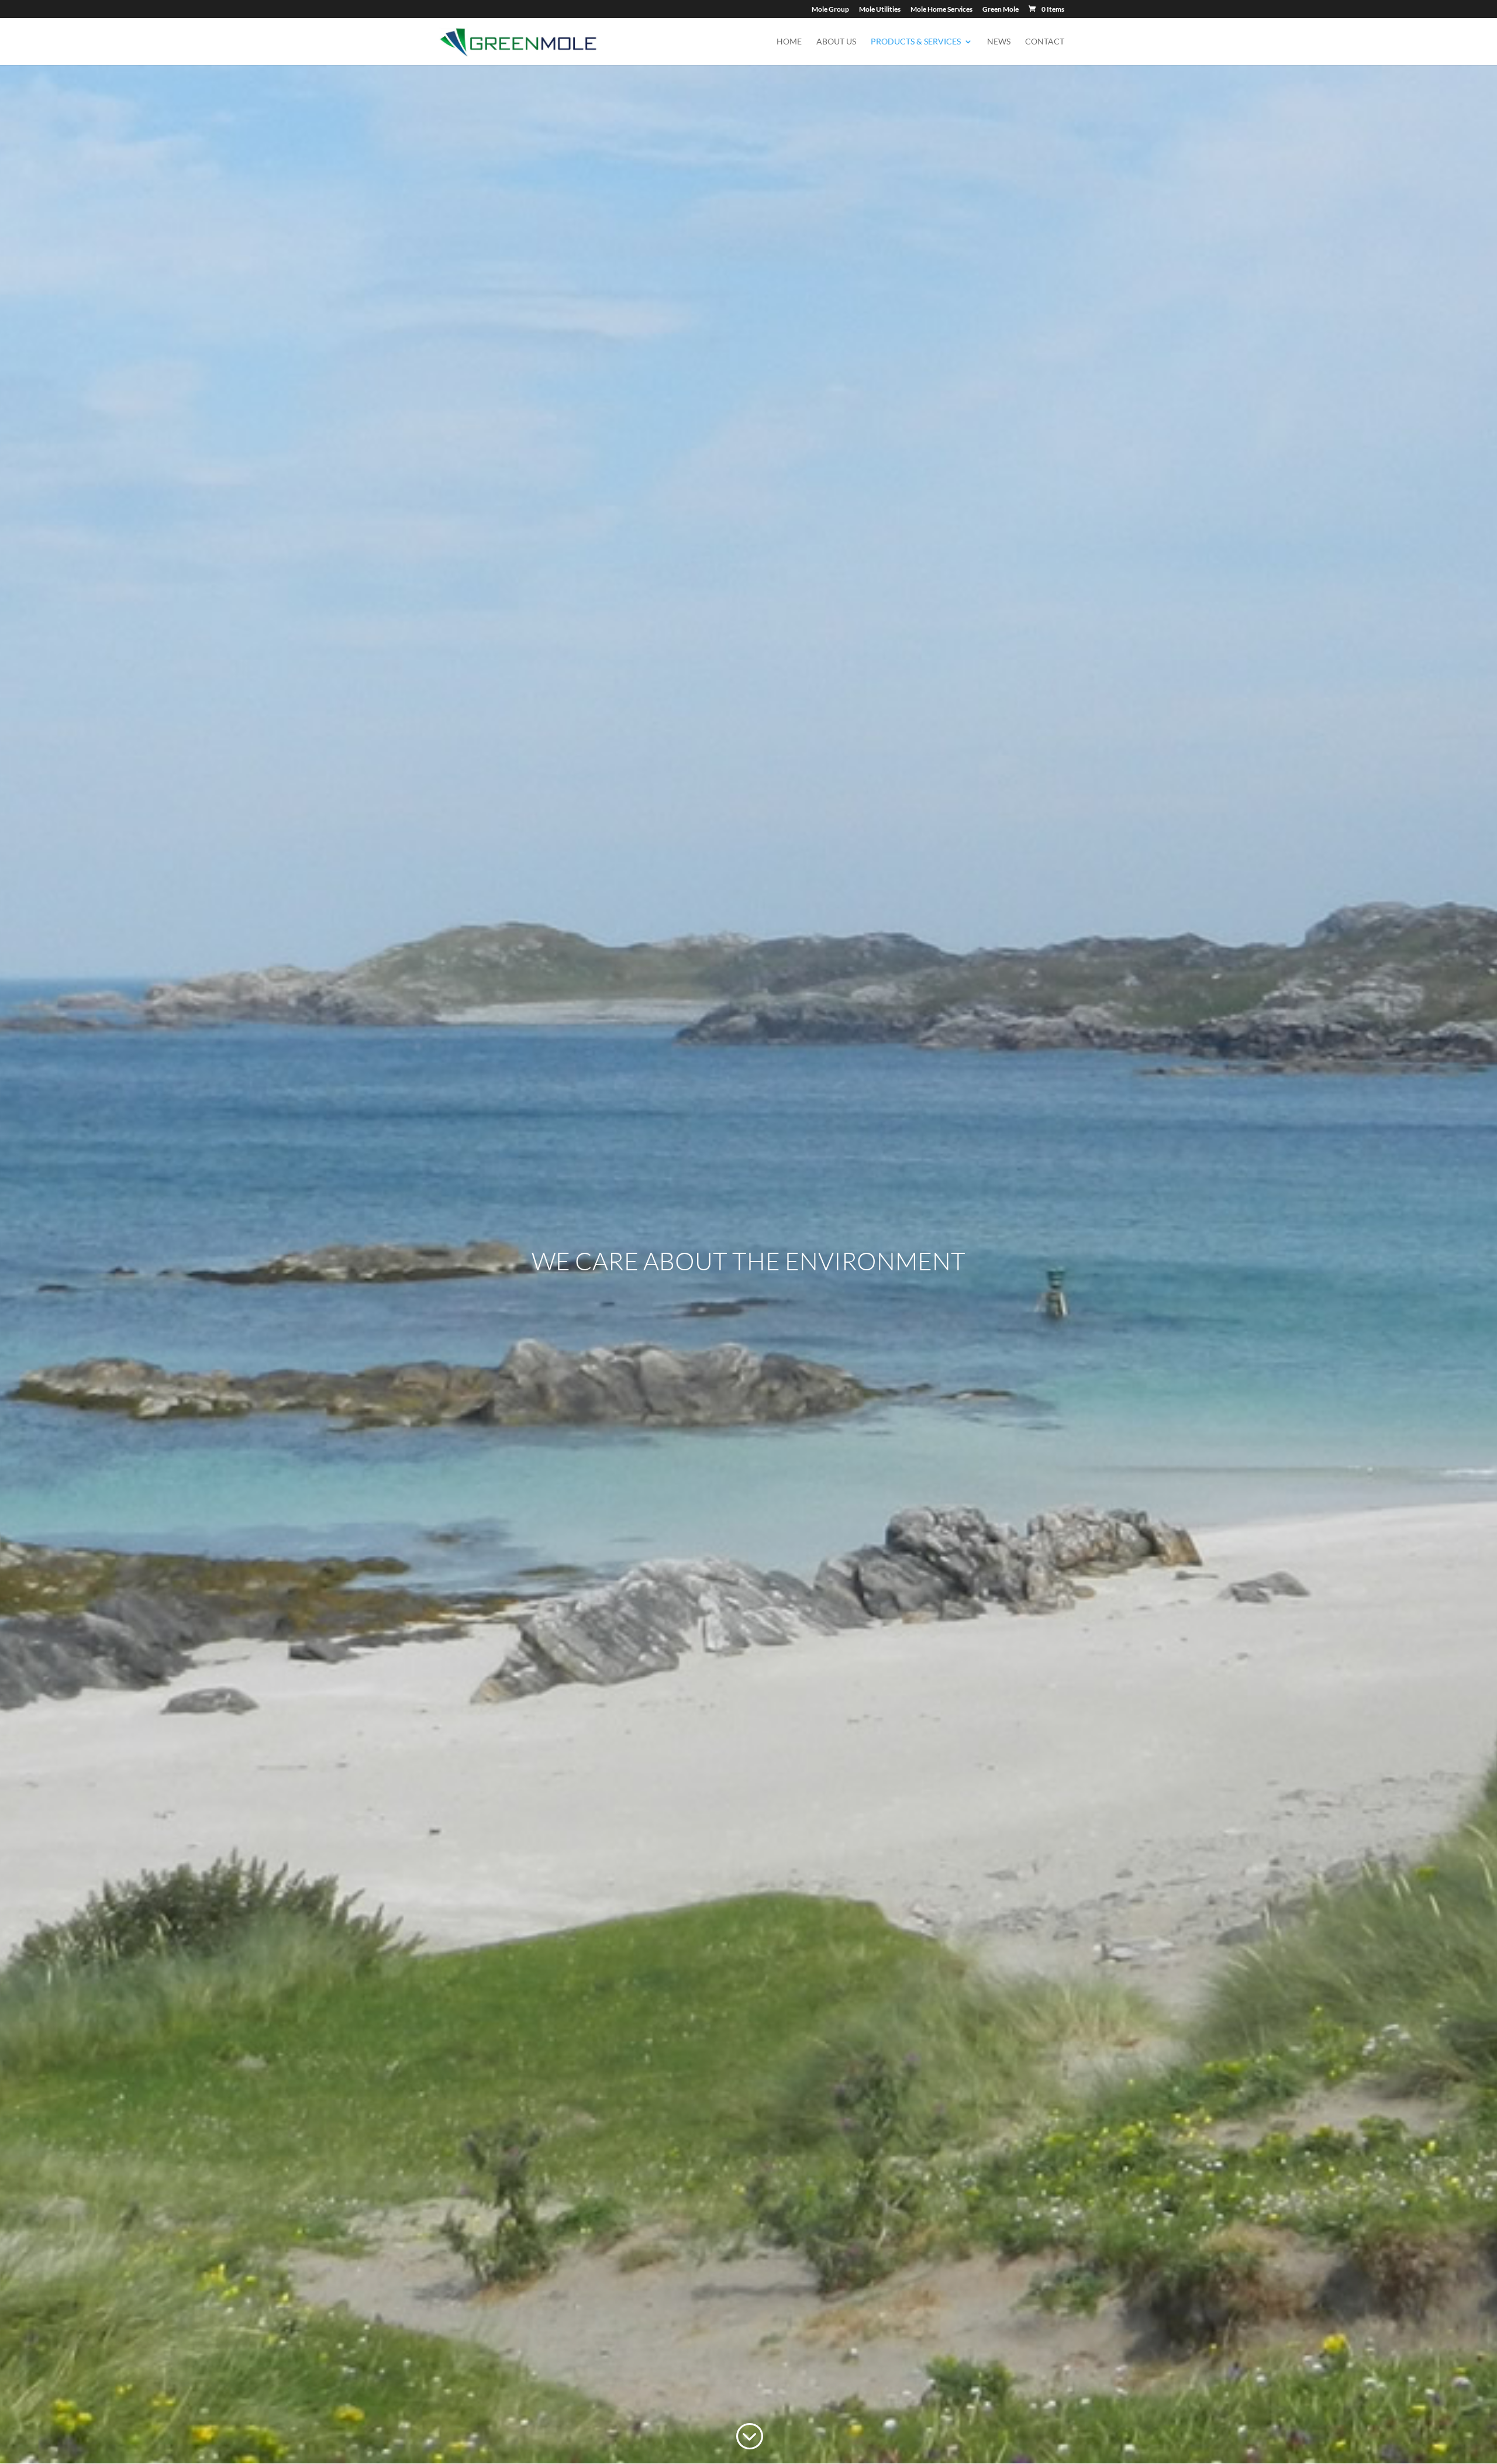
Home (789, 42)
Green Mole (1001, 10)
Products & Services (916, 42)
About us (836, 42)
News (999, 42)
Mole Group (830, 10)
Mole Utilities (880, 10)
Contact (1045, 42)
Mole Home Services (941, 10)
